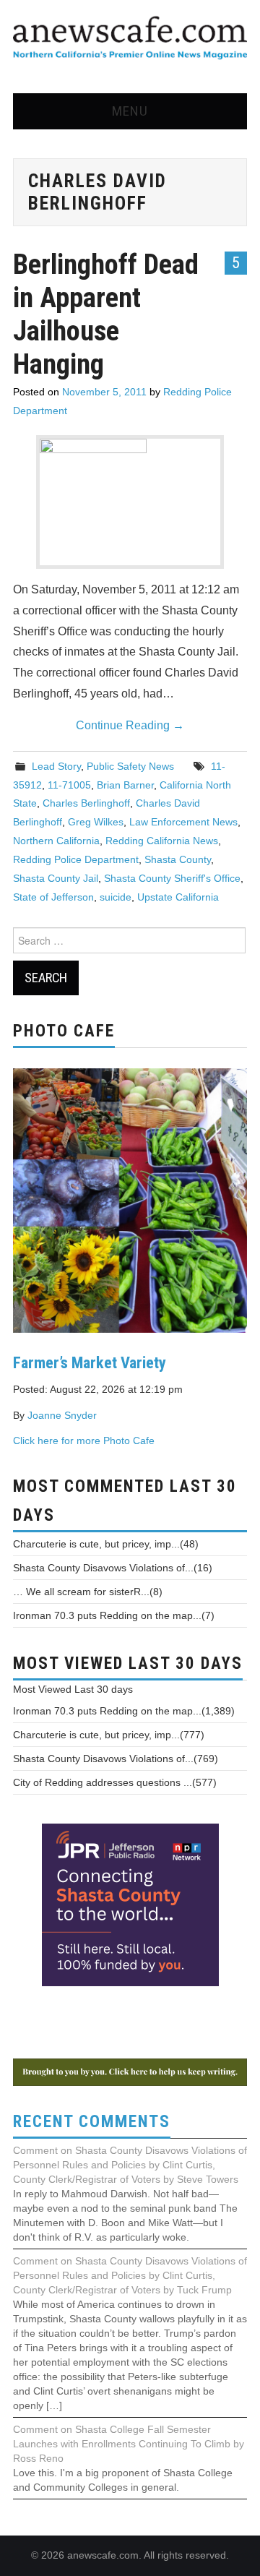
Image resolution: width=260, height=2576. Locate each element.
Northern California (56, 841)
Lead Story (56, 766)
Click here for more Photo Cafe (84, 1441)
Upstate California (178, 897)
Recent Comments (92, 2122)
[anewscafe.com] (130, 39)
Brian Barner (125, 785)
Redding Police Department (76, 859)
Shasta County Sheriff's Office (172, 878)
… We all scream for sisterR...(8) (88, 1592)
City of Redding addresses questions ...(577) (115, 1782)
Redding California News (162, 841)
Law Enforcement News (183, 822)
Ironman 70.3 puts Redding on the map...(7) (114, 1615)
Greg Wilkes (96, 822)
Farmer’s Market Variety (90, 1362)
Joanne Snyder (62, 1415)
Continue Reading (130, 725)
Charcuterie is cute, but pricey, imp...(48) (106, 1544)
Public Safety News (130, 766)
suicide (116, 897)
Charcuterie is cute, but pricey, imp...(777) (109, 1735)
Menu (130, 111)
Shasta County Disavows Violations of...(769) (116, 1759)
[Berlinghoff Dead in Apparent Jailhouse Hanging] (130, 502)
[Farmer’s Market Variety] (130, 1199)
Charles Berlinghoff (86, 803)
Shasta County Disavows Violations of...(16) (113, 1568)
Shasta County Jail (56, 878)
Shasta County (178, 859)
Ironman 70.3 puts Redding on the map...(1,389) (124, 1711)
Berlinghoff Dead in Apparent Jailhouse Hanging (106, 314)
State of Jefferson (53, 897)
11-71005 (69, 785)
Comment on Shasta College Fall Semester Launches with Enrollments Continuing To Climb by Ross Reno (129, 2444)
